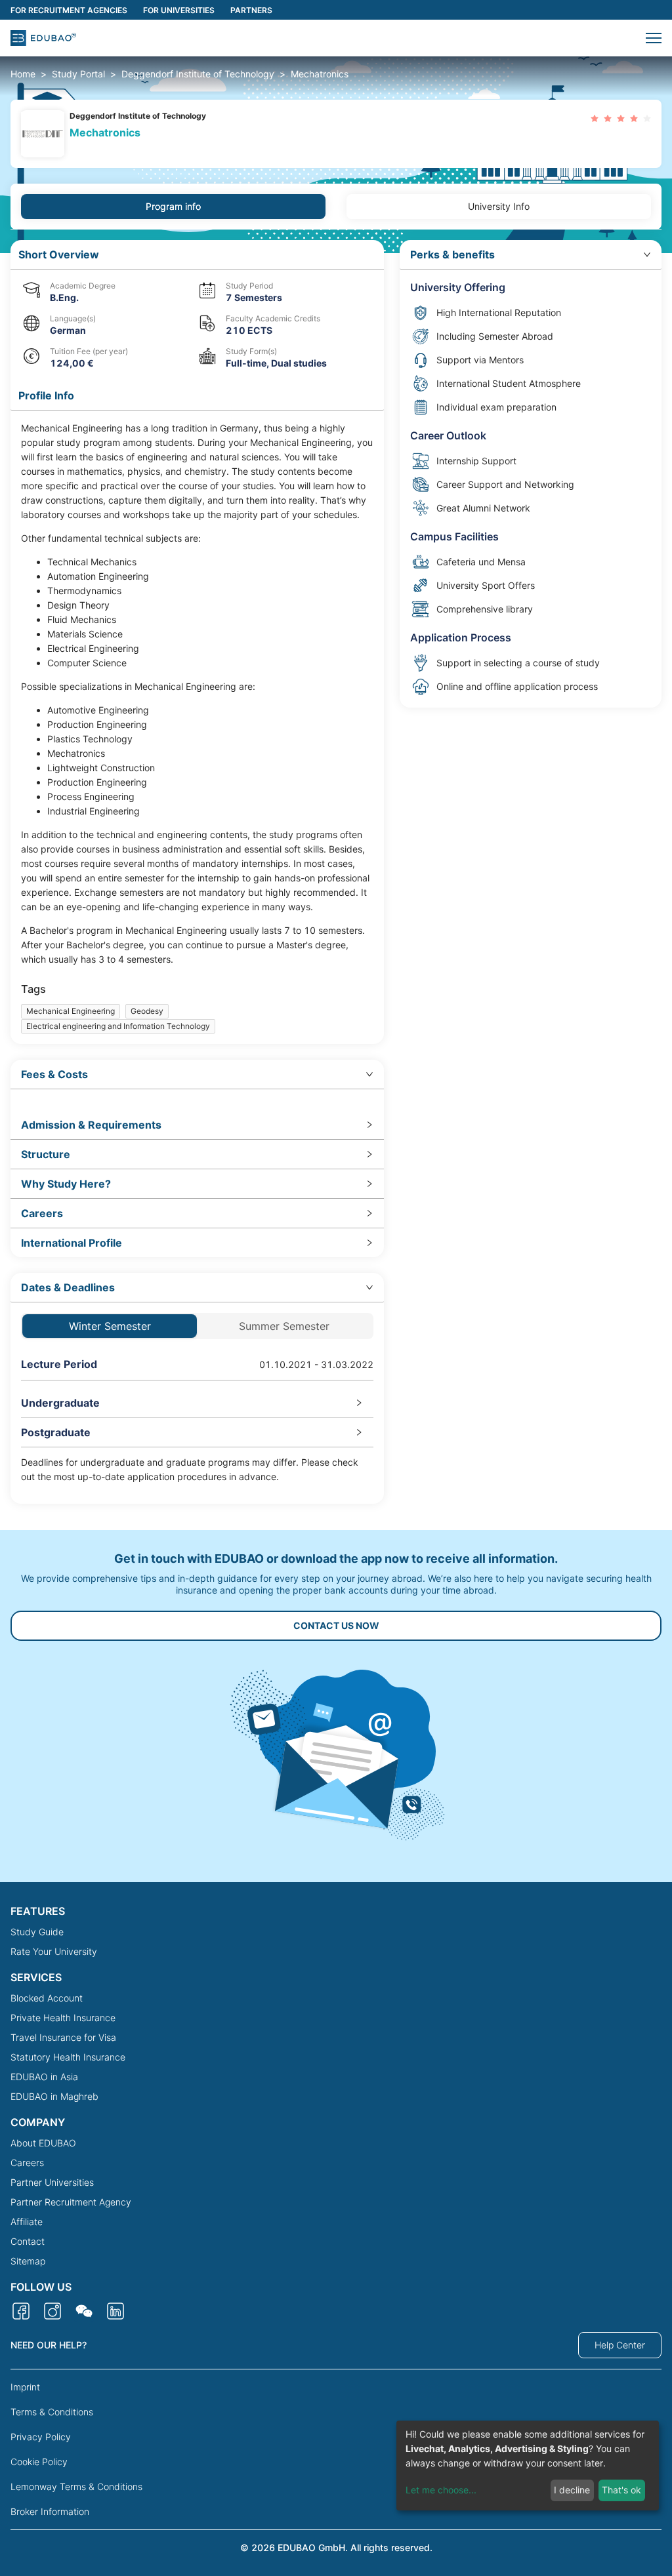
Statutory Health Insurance (68, 2057)
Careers (27, 2163)
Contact (28, 2241)
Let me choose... (441, 2490)
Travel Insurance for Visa (63, 2037)
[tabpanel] (336, 872)
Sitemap (28, 2261)
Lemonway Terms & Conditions (76, 2486)
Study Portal (78, 74)
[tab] (197, 1075)
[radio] (595, 118)
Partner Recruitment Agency (71, 2202)
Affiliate (27, 2222)
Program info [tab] (173, 206)
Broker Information (50, 2511)
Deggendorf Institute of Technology (198, 74)
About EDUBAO (43, 2143)
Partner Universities (52, 2182)
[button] (654, 38)
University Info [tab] (499, 206)
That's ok (621, 2490)
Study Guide (37, 1932)
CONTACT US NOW (336, 1625)
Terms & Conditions (52, 2412)
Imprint (25, 2387)
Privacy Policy (41, 2437)
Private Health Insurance (63, 2018)
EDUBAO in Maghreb (54, 2096)
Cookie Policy (39, 2462)
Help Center (620, 2345)
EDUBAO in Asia (44, 2077)
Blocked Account (47, 1998)
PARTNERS (251, 10)
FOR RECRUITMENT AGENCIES (69, 10)
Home (23, 74)
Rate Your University (54, 1951)
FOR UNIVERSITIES (179, 10)
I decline (572, 2490)
